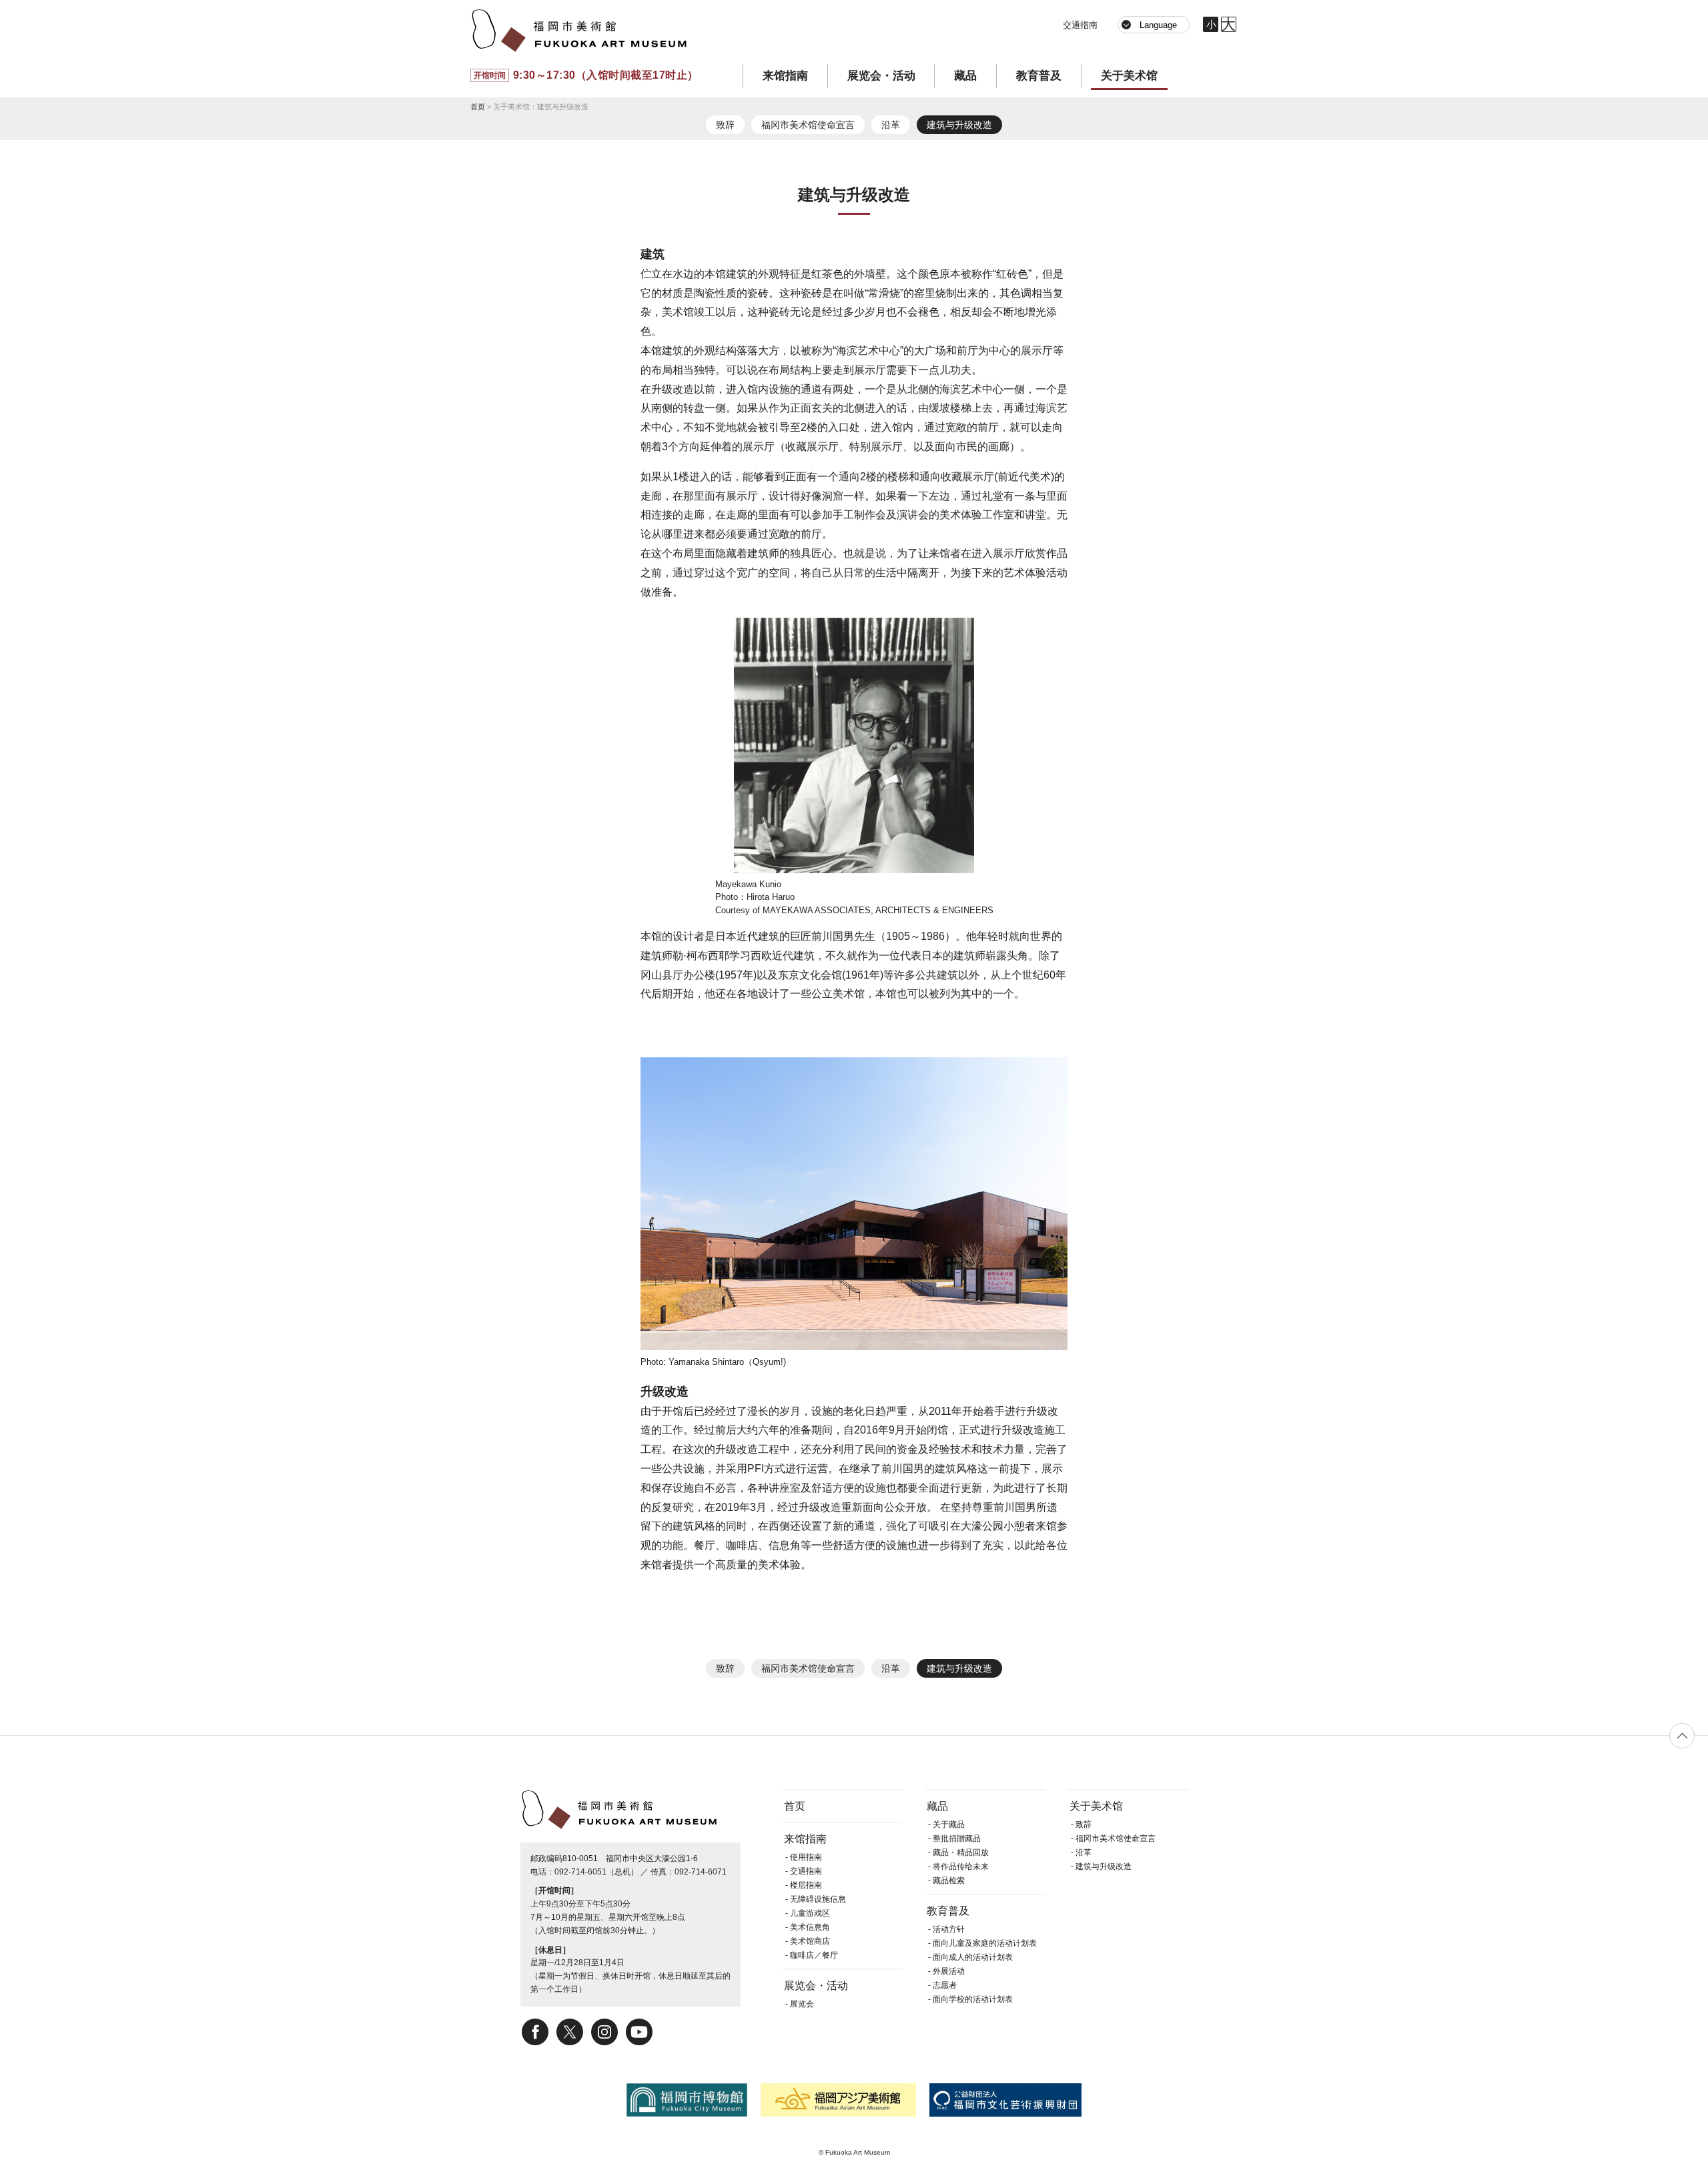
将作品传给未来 (961, 1866)
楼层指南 (806, 1885)
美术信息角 (810, 1927)
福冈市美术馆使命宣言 (808, 125)
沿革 (891, 125)
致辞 (725, 125)
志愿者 (945, 1985)
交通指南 (1080, 25)
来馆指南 (785, 76)
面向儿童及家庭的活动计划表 (985, 1943)
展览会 (802, 2004)
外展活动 (949, 1971)
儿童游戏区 (810, 1913)
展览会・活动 (881, 76)
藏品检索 (949, 1880)
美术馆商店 (810, 1941)
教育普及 (1039, 76)
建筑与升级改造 (959, 125)
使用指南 (806, 1857)
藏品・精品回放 (961, 1852)
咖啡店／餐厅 (814, 1955)
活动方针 (949, 1929)
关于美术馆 (1129, 76)
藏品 (965, 76)
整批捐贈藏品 (957, 1838)
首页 (478, 107)
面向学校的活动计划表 (973, 1999)
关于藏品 (949, 1824)
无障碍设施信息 (818, 1899)
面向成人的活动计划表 (973, 1957)
